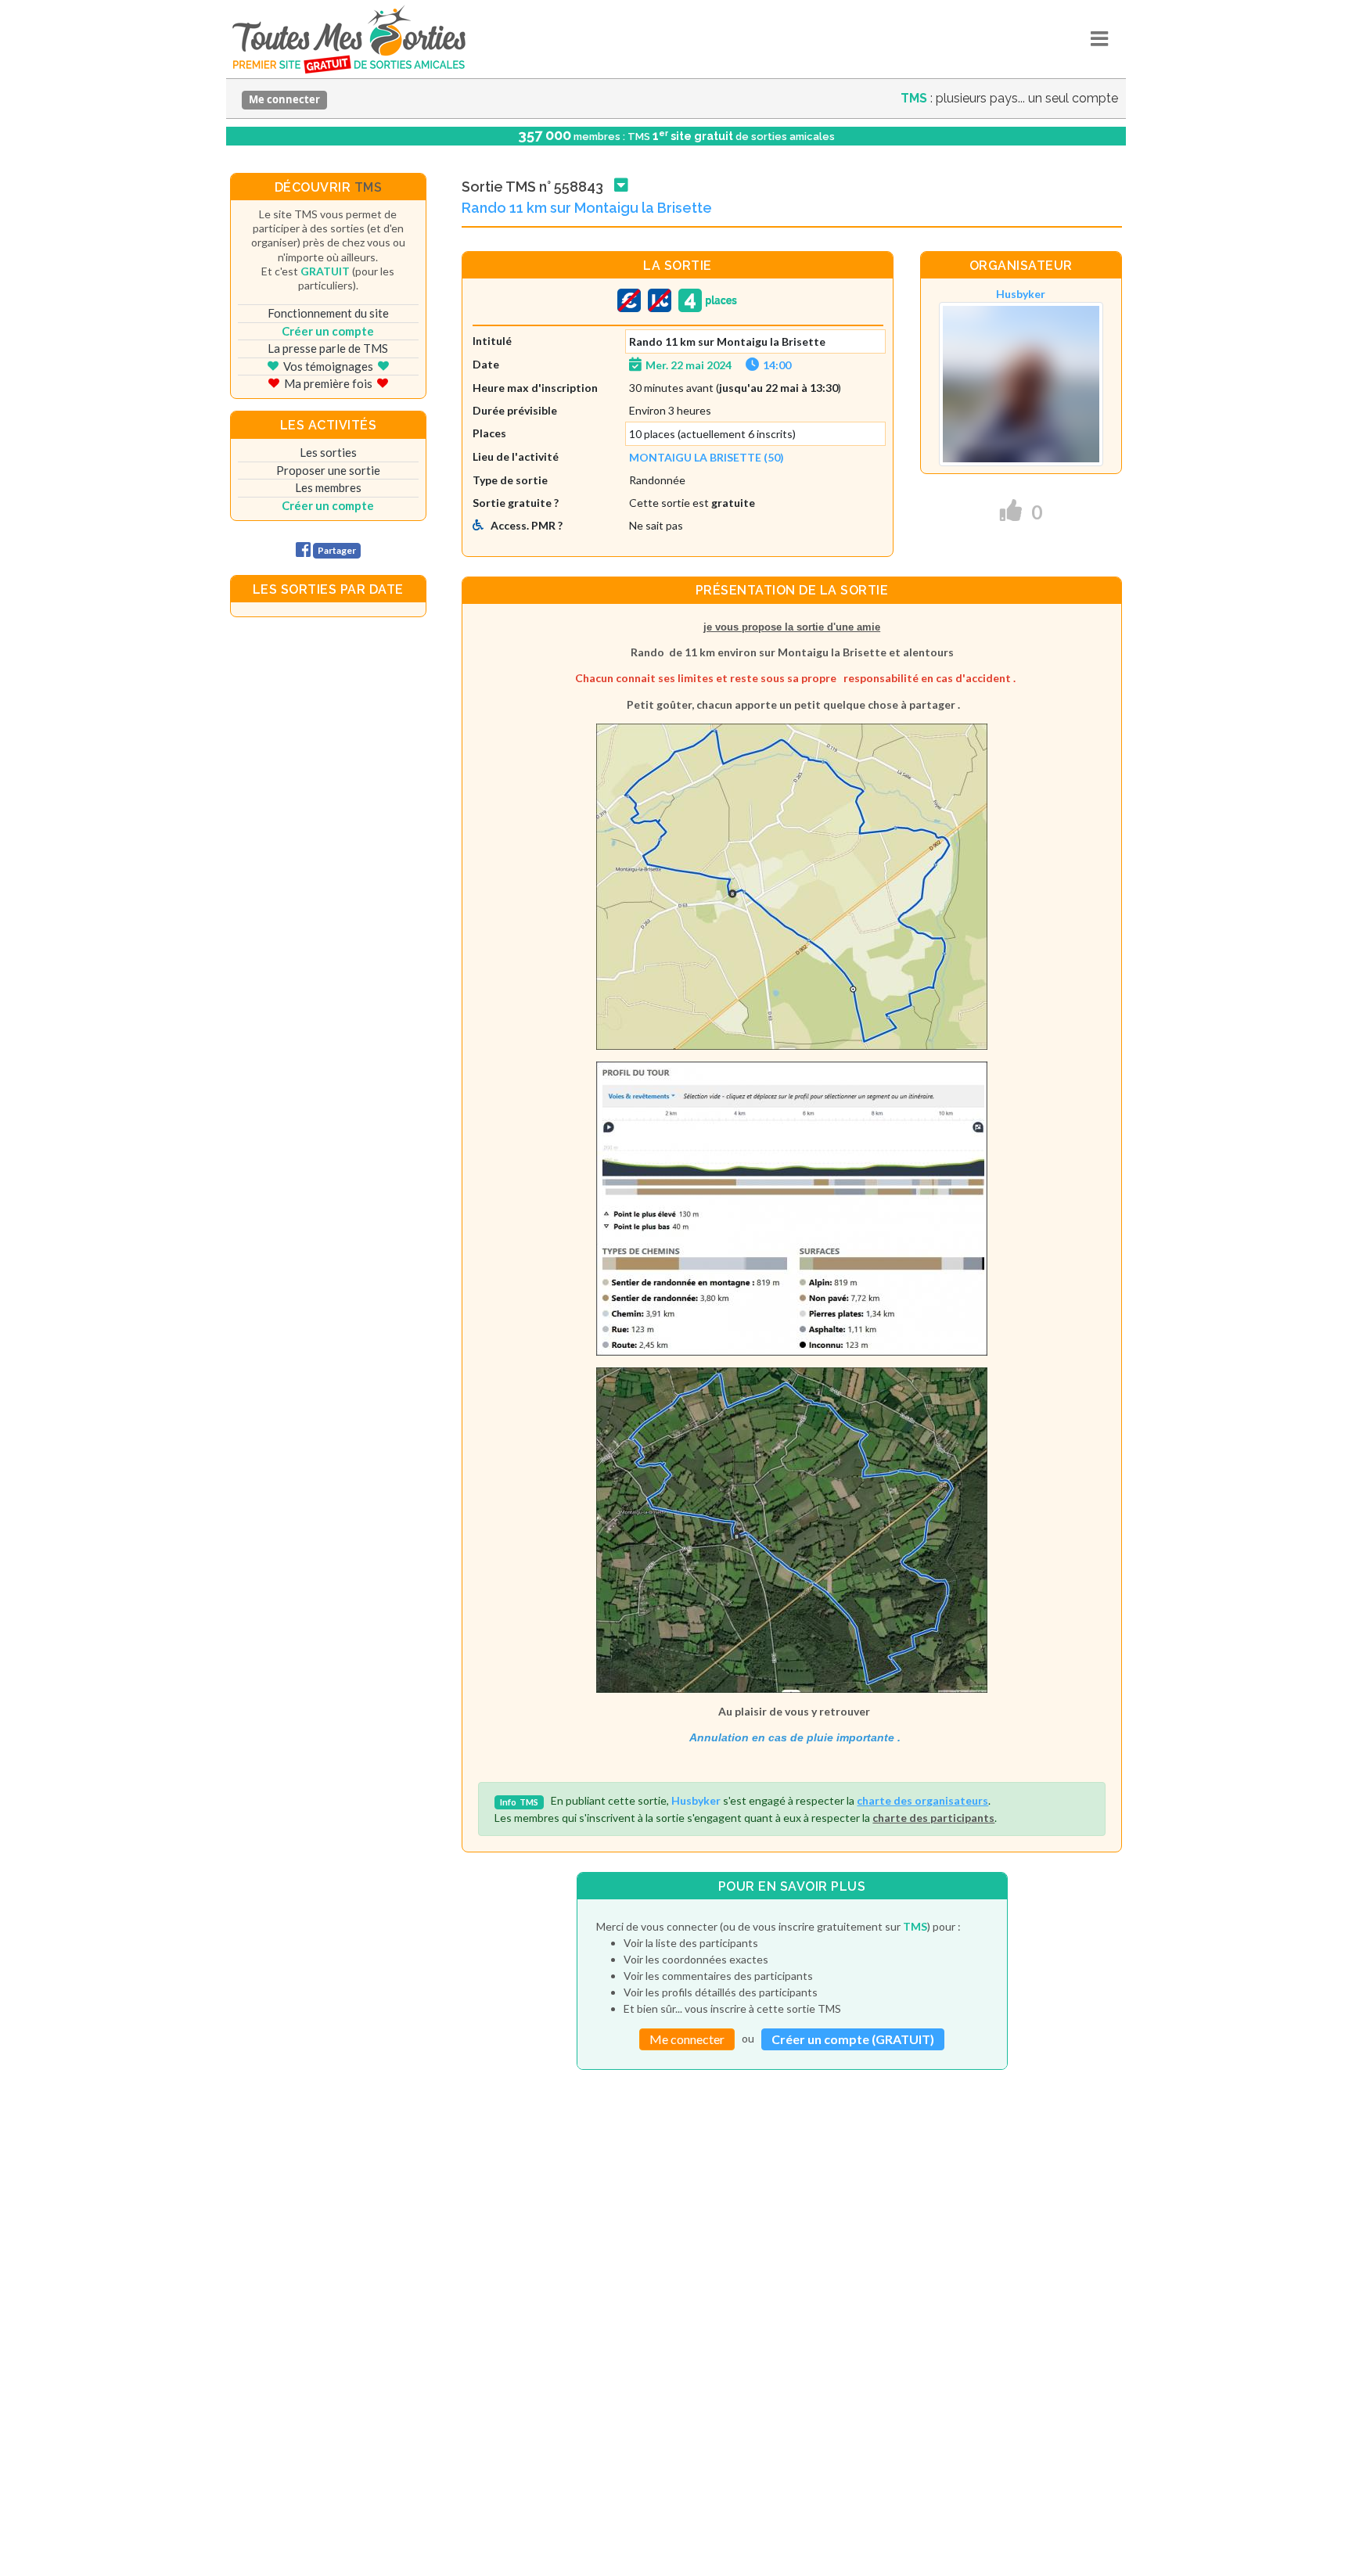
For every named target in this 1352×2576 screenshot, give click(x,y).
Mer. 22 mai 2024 (689, 365)
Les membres (328, 487)
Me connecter (284, 99)
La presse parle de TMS (328, 348)
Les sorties (328, 452)
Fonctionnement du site (328, 313)
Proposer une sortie (328, 470)
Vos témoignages (328, 366)
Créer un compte (328, 331)
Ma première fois (328, 383)
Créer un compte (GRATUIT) (853, 2039)
